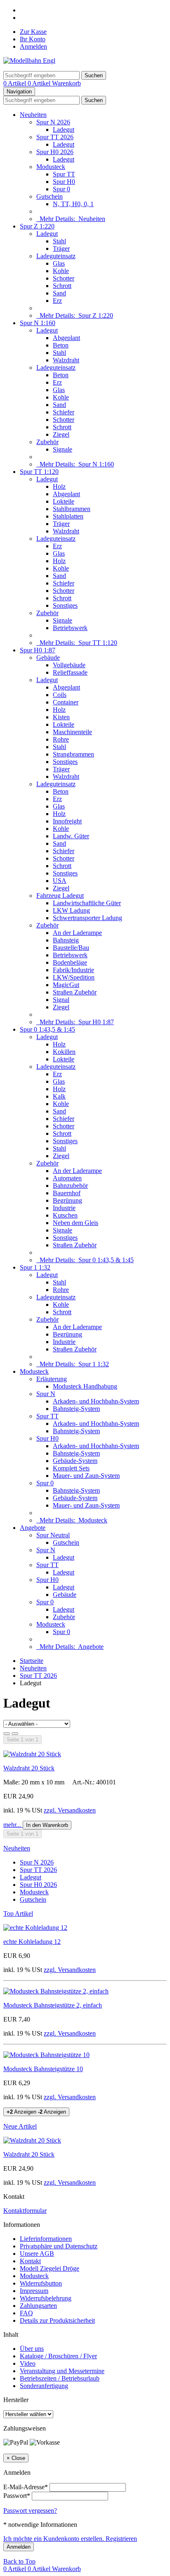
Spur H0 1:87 (38, 650)
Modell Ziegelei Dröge (50, 2268)
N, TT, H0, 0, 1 (73, 204)
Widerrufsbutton (41, 2283)
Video (28, 2363)
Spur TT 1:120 (39, 472)
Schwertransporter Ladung (87, 918)
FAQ (26, 2313)
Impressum (34, 2291)
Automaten (67, 1178)
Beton (61, 345)
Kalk (59, 1096)
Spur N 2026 (53, 122)
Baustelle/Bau (71, 948)
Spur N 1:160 (38, 323)
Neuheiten (33, 115)
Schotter (64, 278)
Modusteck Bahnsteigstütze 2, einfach (53, 2005)
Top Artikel (18, 1914)
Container (66, 702)
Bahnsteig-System (76, 1409)
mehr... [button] (13, 1825)
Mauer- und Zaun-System (86, 1476)
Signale (63, 449)
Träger (61, 249)
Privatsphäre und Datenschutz (59, 2246)
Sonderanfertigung (44, 2386)
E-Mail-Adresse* (26, 2487)
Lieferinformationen (46, 2239)
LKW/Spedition (74, 977)
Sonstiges (65, 605)
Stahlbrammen (72, 509)
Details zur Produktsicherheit (57, 2320)
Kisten (61, 717)
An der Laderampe (77, 933)
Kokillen (64, 1052)
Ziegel (61, 434)
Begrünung (67, 1200)
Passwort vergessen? (30, 2511)
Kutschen (65, 1215)
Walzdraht (66, 360)
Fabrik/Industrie (73, 970)
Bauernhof (67, 1193)
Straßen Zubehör (75, 992)
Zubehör (47, 442)
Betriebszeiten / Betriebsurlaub (60, 2378)
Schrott (62, 286)
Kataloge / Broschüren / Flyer (58, 2356)
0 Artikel (15, 83)
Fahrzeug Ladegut (60, 896)
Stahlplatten (68, 516)
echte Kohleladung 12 (32, 1942)
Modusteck (51, 167)
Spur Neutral (53, 1535)
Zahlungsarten (38, 2306)
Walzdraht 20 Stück (29, 1768)
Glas (59, 263)
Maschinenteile (72, 732)
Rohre (61, 739)
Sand (59, 293)
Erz (57, 301)
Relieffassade (70, 672)
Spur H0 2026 (55, 152)
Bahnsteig (66, 940)
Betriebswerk (70, 628)
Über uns (32, 2349)
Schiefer (64, 412)
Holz (59, 486)
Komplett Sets (71, 1468)
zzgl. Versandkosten (70, 1810)
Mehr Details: (71, 219)
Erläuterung (52, 1379)
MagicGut (66, 985)
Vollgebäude (69, 665)
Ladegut (64, 130)
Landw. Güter (71, 836)
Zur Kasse (33, 32)
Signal (61, 1000)
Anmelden (33, 46)
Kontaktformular (25, 2211)
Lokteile (64, 501)
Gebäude (48, 658)
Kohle (61, 271)
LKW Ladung (71, 910)
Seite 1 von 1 (22, 1740)
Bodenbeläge (70, 962)
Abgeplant (66, 338)
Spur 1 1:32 (35, 1267)
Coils (60, 695)
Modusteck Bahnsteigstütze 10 (43, 2069)
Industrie (64, 1208)
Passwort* (17, 2496)
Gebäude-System (75, 1461)
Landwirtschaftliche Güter (87, 903)
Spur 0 (61, 189)
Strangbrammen (73, 754)
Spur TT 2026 (55, 137)
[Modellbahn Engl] (29, 61)
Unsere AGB (37, 2254)
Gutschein (50, 196)
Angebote (33, 1528)
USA (60, 881)
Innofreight (67, 821)
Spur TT (64, 174)
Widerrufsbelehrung (46, 2298)
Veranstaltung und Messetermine (62, 2371)
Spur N (46, 1394)
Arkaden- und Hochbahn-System (96, 1401)
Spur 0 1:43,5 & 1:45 (47, 1029)
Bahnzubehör (70, 1186)
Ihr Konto (33, 39)
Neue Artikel (20, 2126)
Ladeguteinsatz (56, 256)
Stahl (59, 241)
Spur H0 (64, 182)
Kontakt (30, 2261)
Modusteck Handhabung (85, 1386)
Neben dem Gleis (76, 1223)
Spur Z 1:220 (37, 226)
